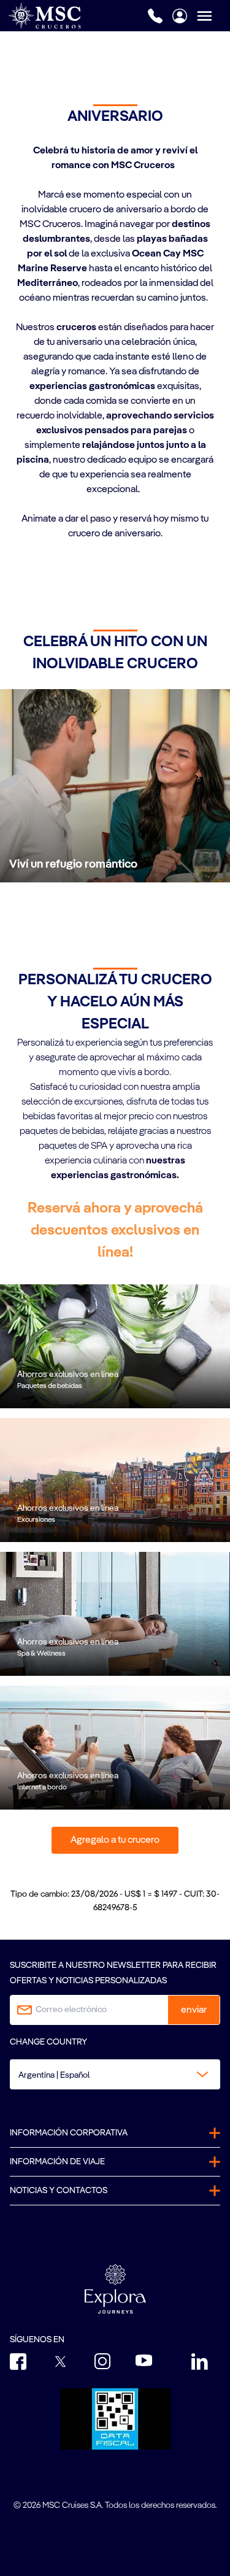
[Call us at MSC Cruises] (155, 16)
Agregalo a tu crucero (115, 1840)
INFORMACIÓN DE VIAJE (57, 2162)
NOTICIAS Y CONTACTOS (59, 2191)
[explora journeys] (115, 2289)
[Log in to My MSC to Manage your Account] (180, 16)
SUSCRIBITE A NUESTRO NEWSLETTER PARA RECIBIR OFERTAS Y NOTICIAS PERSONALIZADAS (113, 1973)
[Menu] (213, 16)
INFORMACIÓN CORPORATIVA (69, 2133)
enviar (194, 2010)
